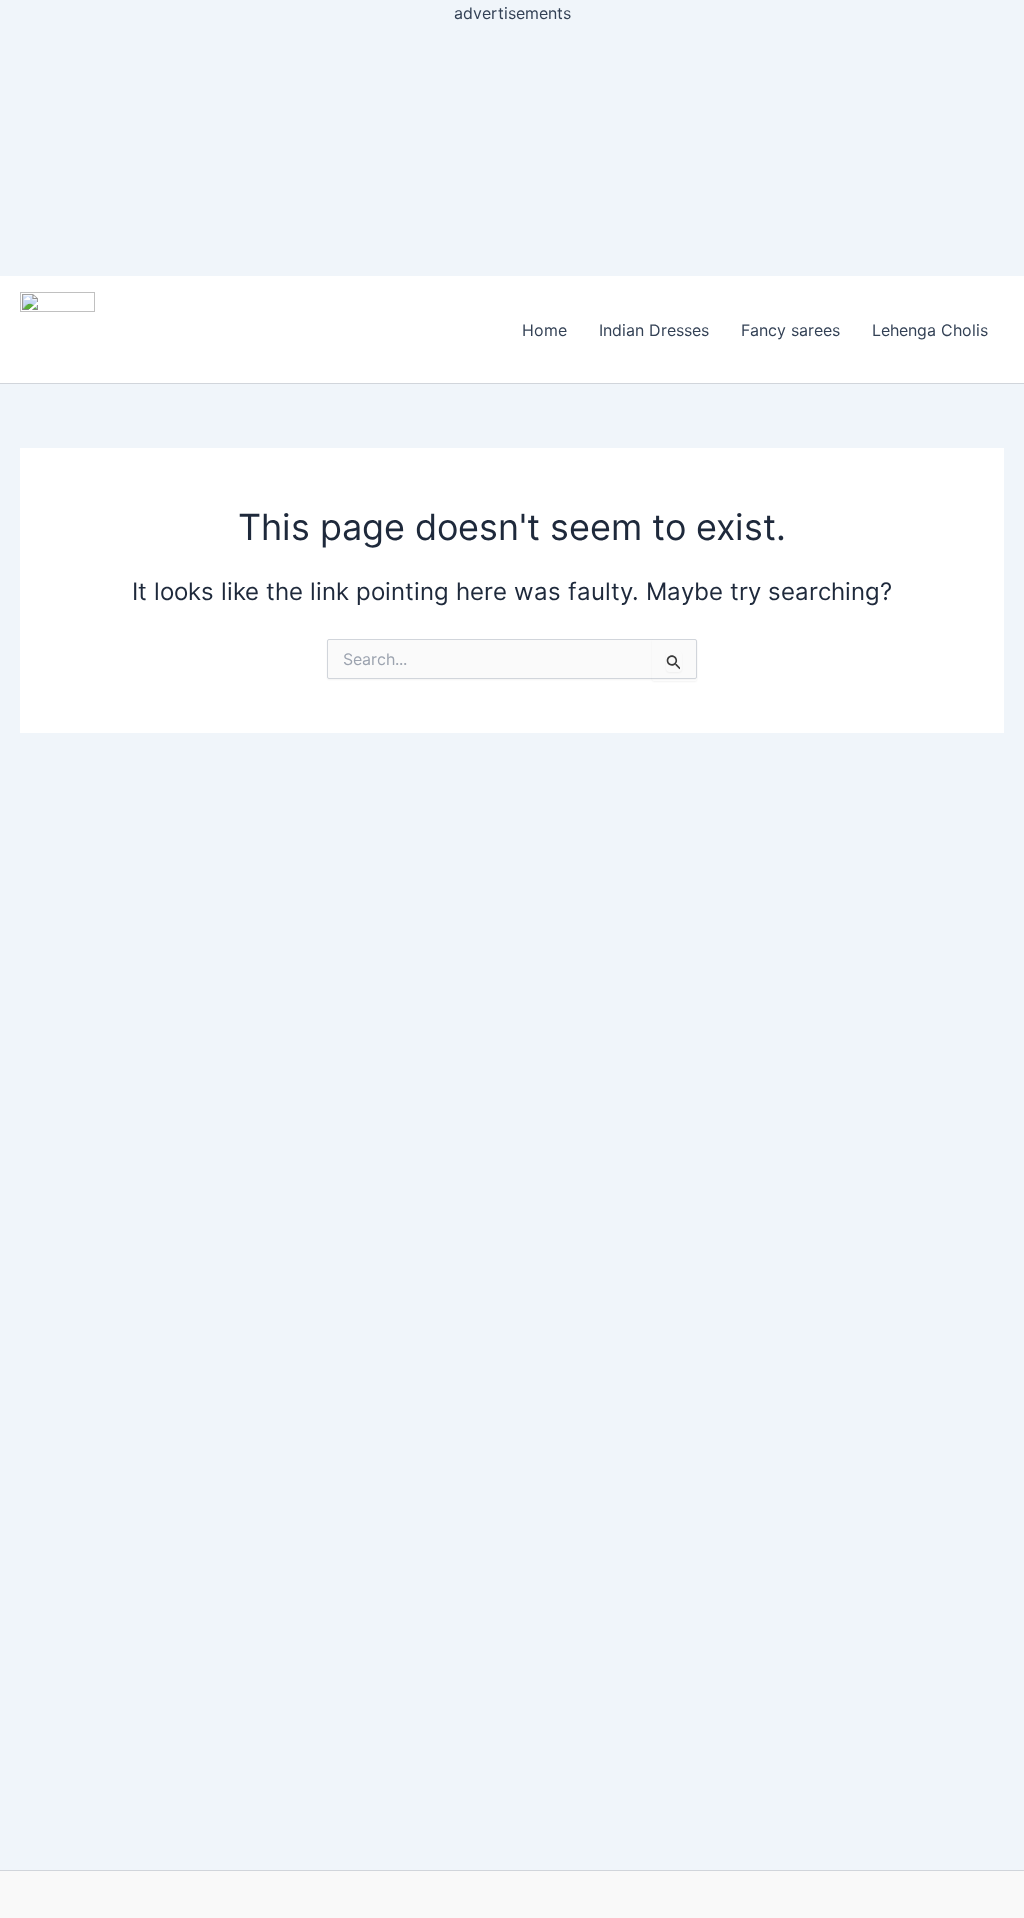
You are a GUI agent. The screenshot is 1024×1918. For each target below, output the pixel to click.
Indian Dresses (654, 330)
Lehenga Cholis (930, 330)
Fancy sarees (790, 330)
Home (544, 330)
